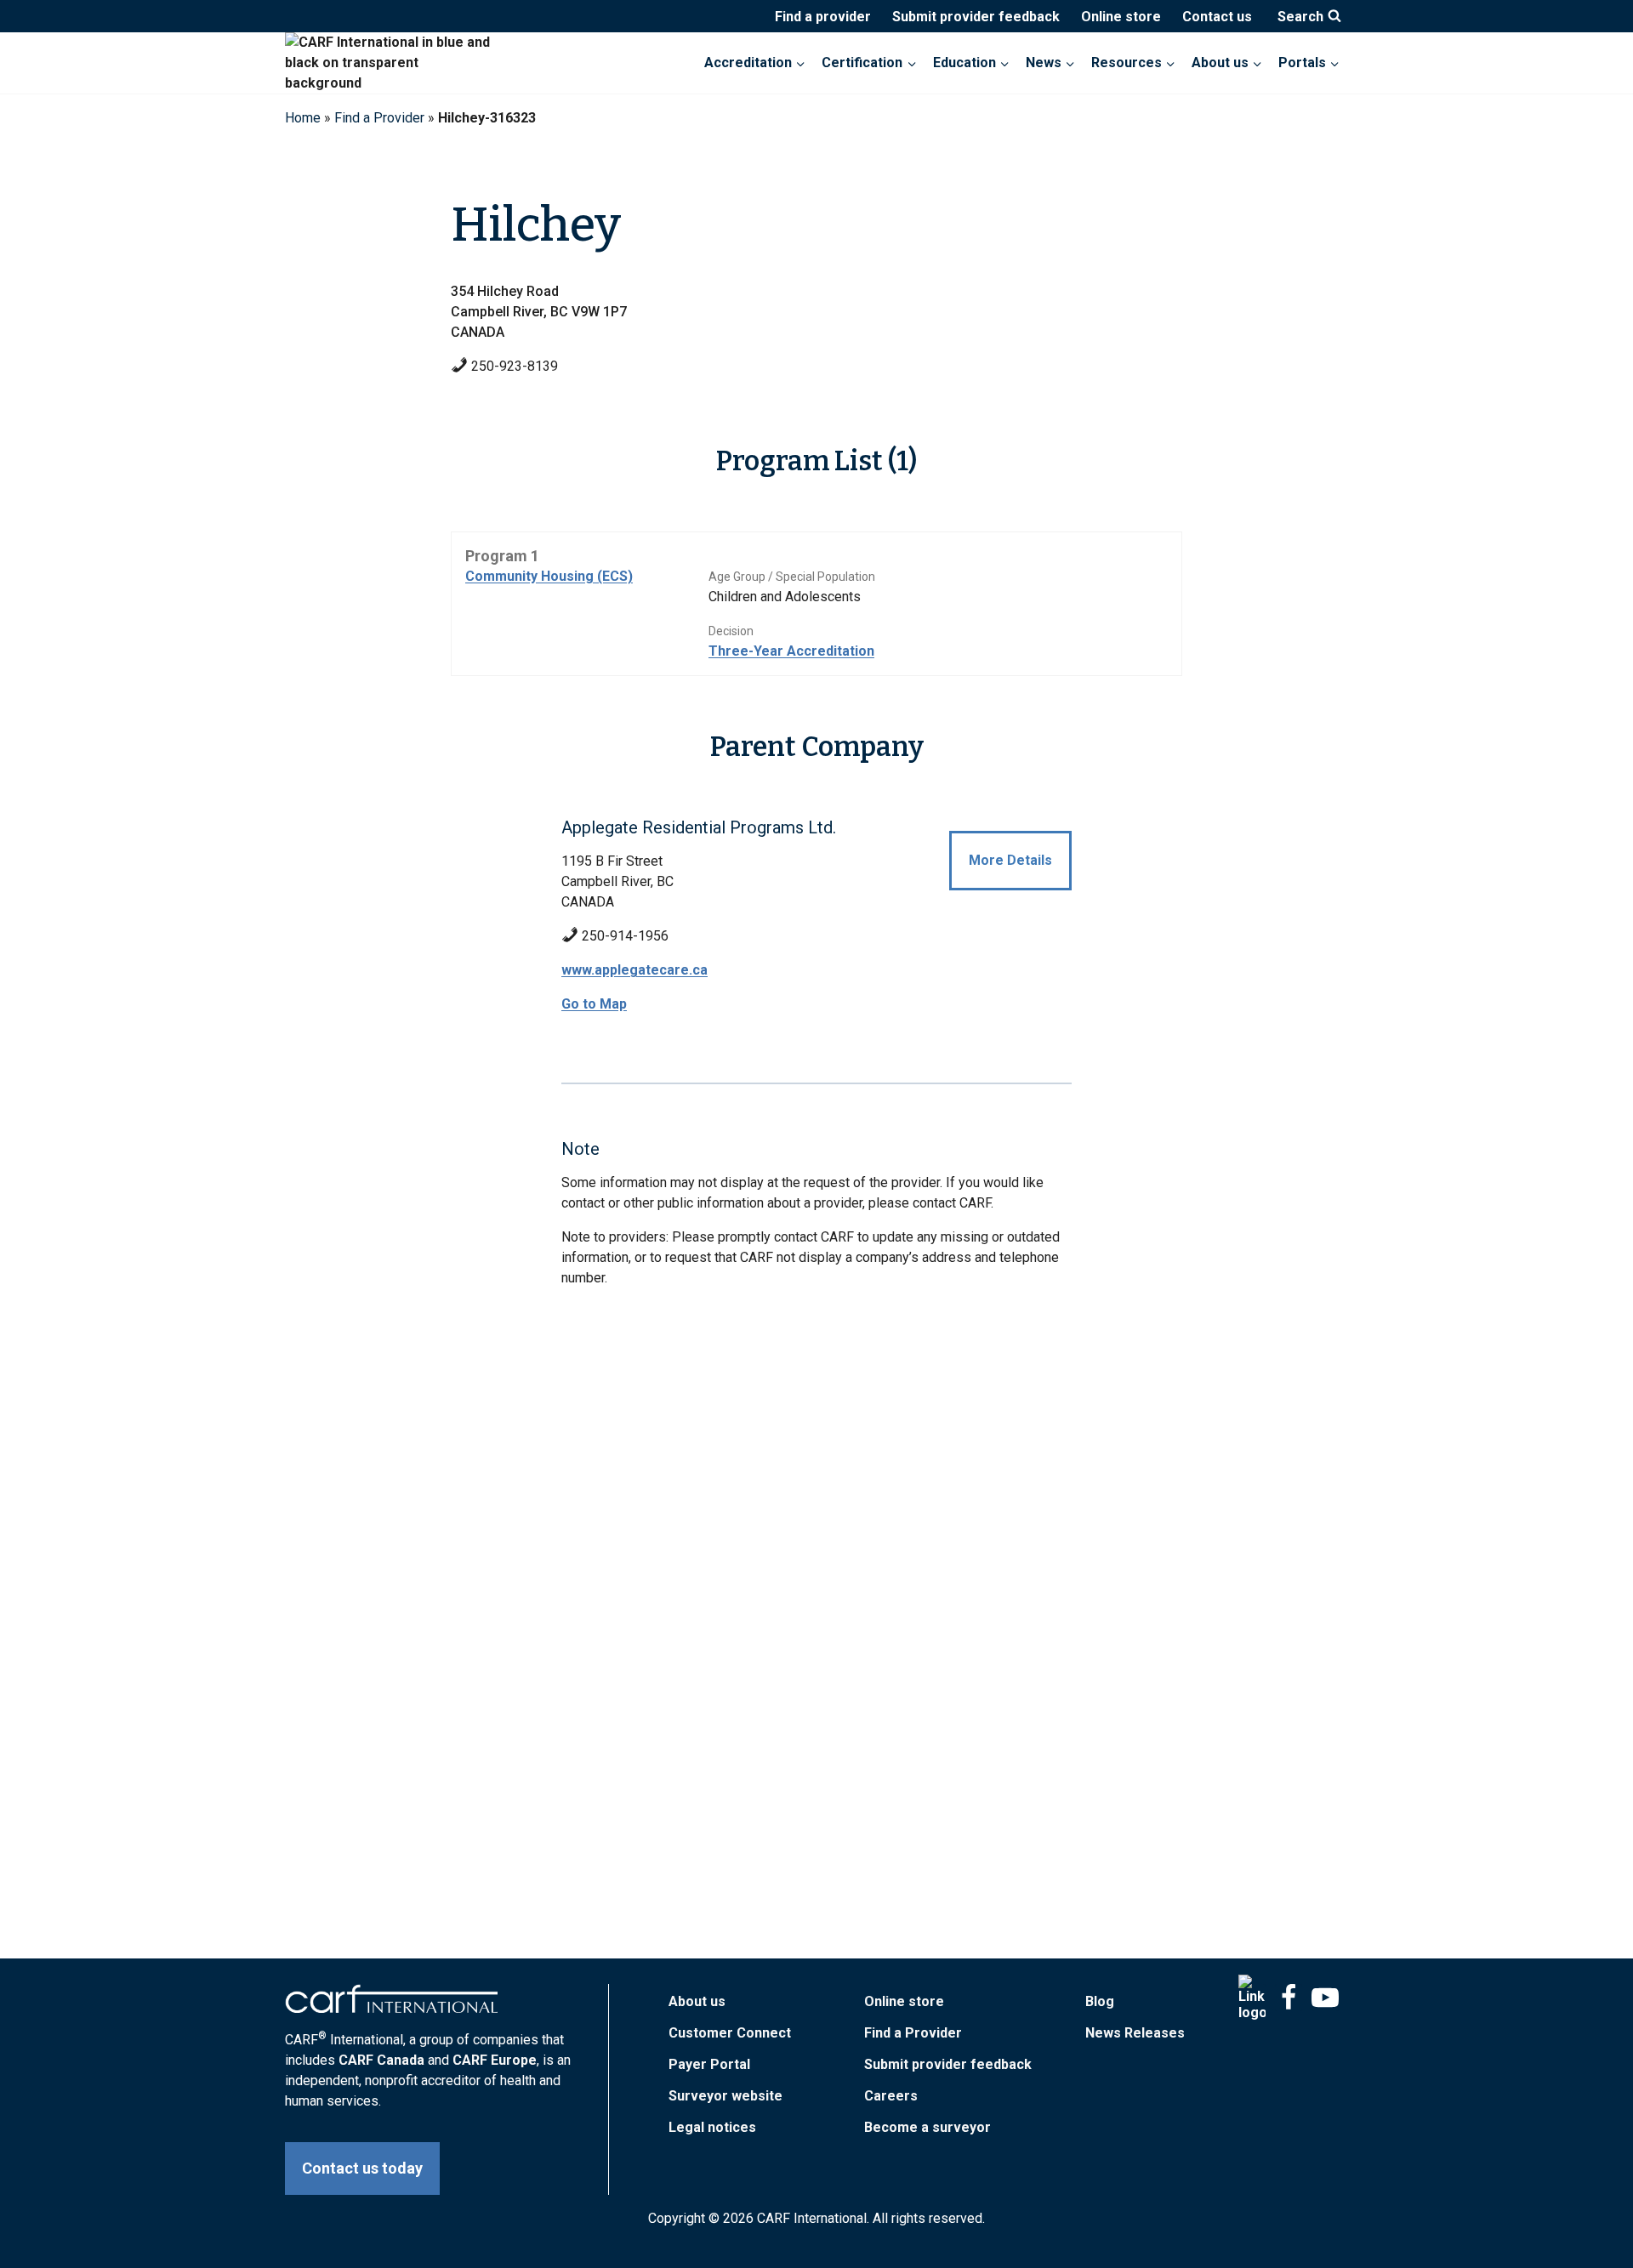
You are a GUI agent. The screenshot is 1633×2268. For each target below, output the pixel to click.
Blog (1100, 2001)
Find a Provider (379, 118)
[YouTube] (1325, 1998)
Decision (731, 631)
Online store (1121, 17)
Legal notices (712, 2127)
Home (303, 118)
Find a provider (823, 17)
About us (697, 2001)
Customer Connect (730, 2033)
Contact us (1217, 17)
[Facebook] (1289, 1998)
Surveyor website (725, 2096)
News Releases (1135, 2033)
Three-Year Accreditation (791, 651)
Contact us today (362, 2168)
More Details (1010, 860)
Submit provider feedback (976, 17)
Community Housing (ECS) (549, 576)
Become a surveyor (927, 2127)
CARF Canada (381, 2060)
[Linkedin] (1252, 1998)
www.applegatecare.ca (634, 970)
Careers (891, 2096)
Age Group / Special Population (792, 577)
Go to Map (594, 1004)
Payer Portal (709, 2064)
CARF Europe (495, 2060)
